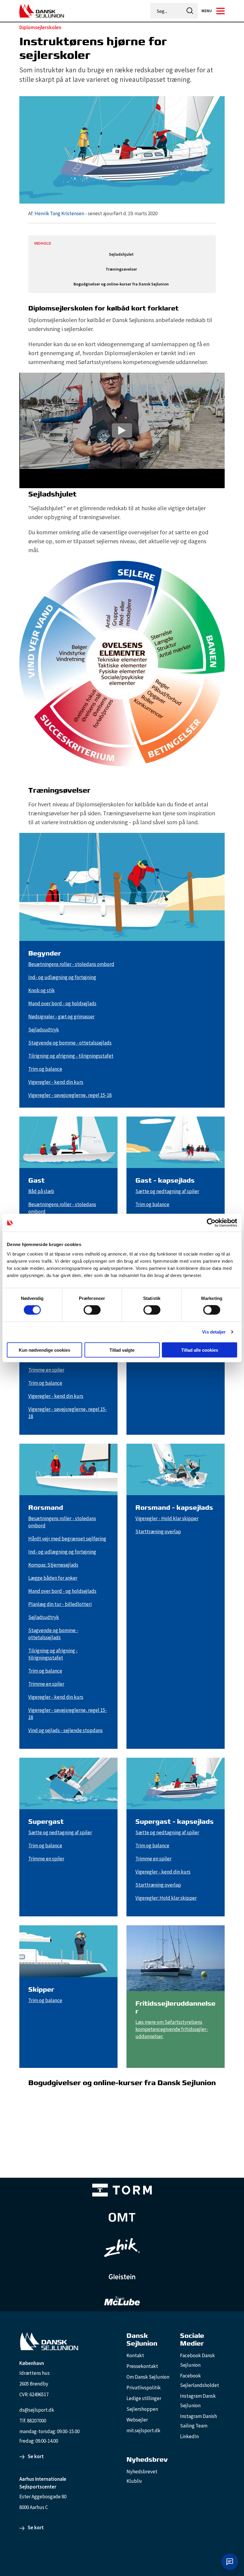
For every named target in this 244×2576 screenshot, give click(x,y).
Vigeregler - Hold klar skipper (167, 1518)
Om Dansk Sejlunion (148, 2377)
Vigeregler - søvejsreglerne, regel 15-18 (70, 1095)
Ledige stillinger (144, 2398)
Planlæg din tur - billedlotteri (60, 1604)
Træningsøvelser (121, 269)
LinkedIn (189, 2436)
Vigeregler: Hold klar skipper (166, 1898)
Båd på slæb (41, 1191)
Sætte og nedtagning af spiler (167, 1191)
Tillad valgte (122, 1350)
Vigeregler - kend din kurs (56, 1082)
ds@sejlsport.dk (37, 2410)
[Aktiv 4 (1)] (122, 2217)
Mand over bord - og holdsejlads (62, 1003)
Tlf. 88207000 (33, 2421)
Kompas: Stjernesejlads (53, 1565)
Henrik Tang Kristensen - (61, 213)
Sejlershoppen (142, 2409)
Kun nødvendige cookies (44, 1350)
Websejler (137, 2420)
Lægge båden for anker (53, 1578)
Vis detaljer (214, 1332)
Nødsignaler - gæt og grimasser (61, 1017)
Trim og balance (45, 1069)
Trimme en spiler (46, 1370)
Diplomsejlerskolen (40, 27)
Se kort (36, 2456)
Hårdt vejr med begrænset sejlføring (67, 1539)
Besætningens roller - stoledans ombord (71, 964)
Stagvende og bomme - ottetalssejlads (70, 1043)
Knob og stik (42, 990)
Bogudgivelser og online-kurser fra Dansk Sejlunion (121, 284)
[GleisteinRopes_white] (122, 2277)
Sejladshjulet (121, 254)
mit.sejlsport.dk (143, 2430)
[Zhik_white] (122, 2248)
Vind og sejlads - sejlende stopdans (65, 1730)
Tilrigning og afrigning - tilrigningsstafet (71, 1056)
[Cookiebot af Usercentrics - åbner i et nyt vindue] (211, 1223)
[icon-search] (190, 11)
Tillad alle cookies (200, 1350)
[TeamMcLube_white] (122, 2301)
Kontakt (135, 2355)
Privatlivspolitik (144, 2388)
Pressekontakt (142, 2366)
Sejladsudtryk (44, 1030)
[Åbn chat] (230, 2562)
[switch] (92, 1310)
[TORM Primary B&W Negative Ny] (122, 2190)
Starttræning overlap (158, 1531)
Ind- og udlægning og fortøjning (62, 977)
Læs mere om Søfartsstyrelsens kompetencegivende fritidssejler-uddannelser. (172, 2029)
